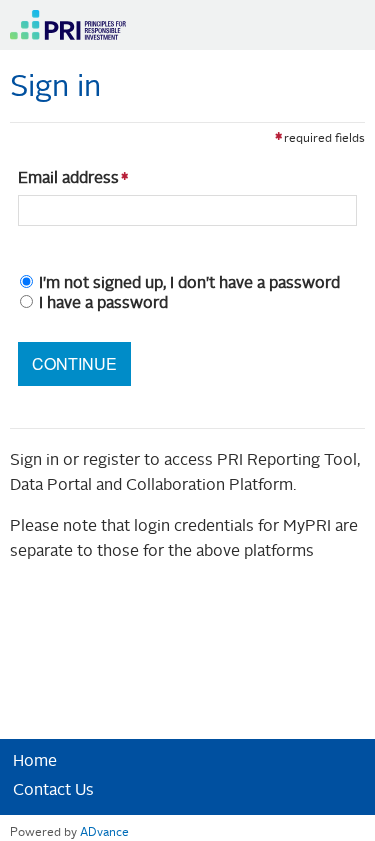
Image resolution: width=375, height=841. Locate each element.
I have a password (103, 304)
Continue (74, 363)
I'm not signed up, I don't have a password (189, 284)
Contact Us (53, 791)
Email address (68, 179)
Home (35, 762)
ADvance (104, 833)
